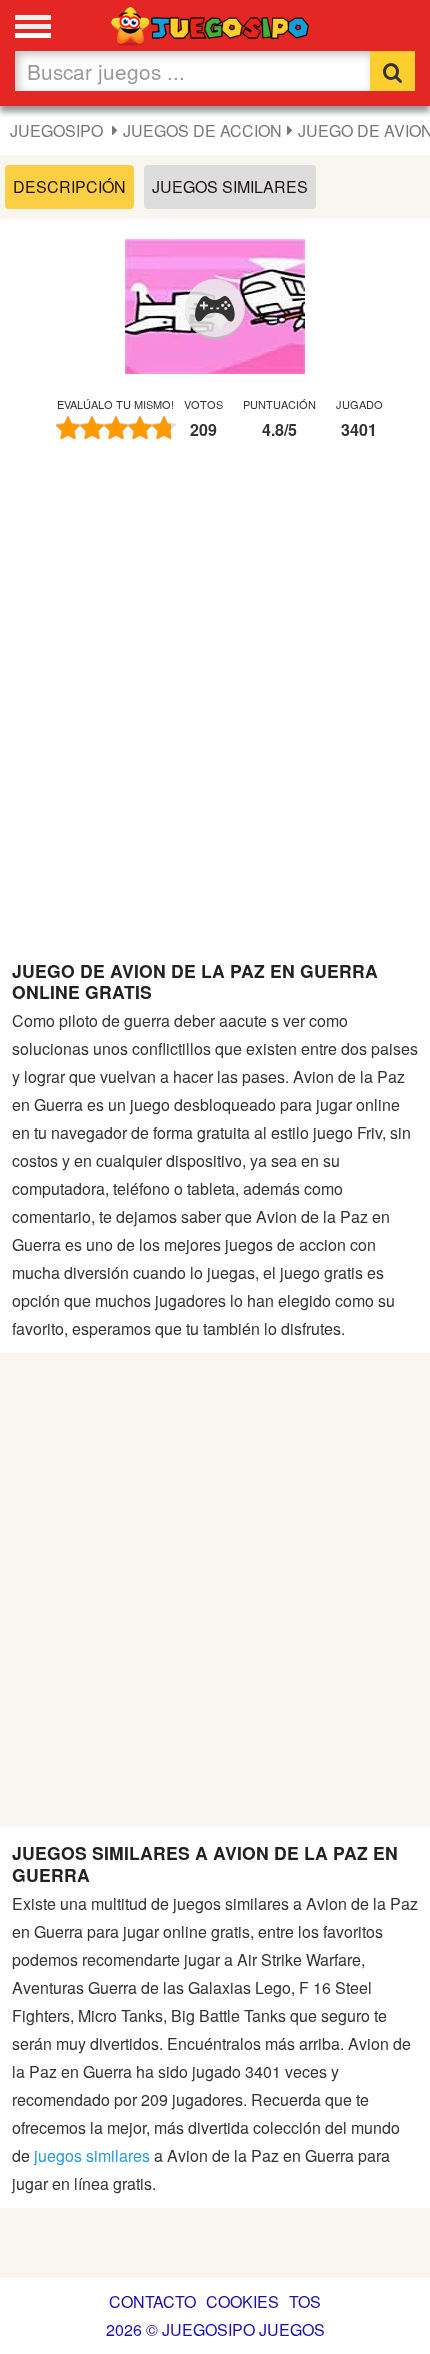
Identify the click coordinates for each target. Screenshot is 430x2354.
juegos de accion (202, 130)
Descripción (69, 186)
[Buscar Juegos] (392, 71)
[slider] (116, 428)
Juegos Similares (230, 186)
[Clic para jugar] (215, 309)
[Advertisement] (215, 710)
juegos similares (92, 2155)
